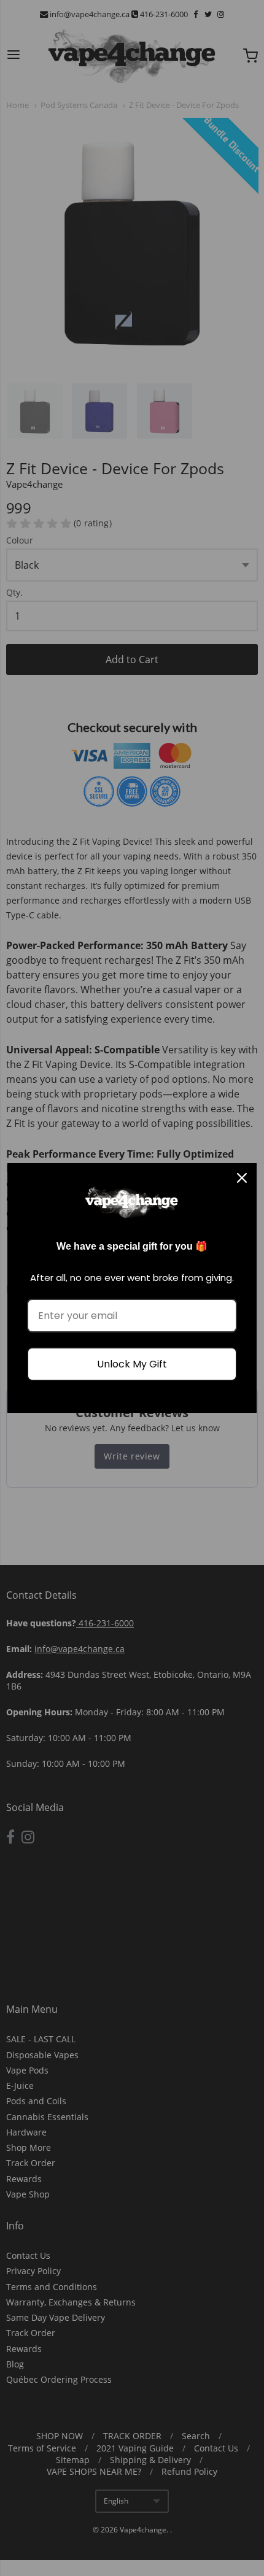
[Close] (242, 1178)
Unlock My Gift (132, 1364)
